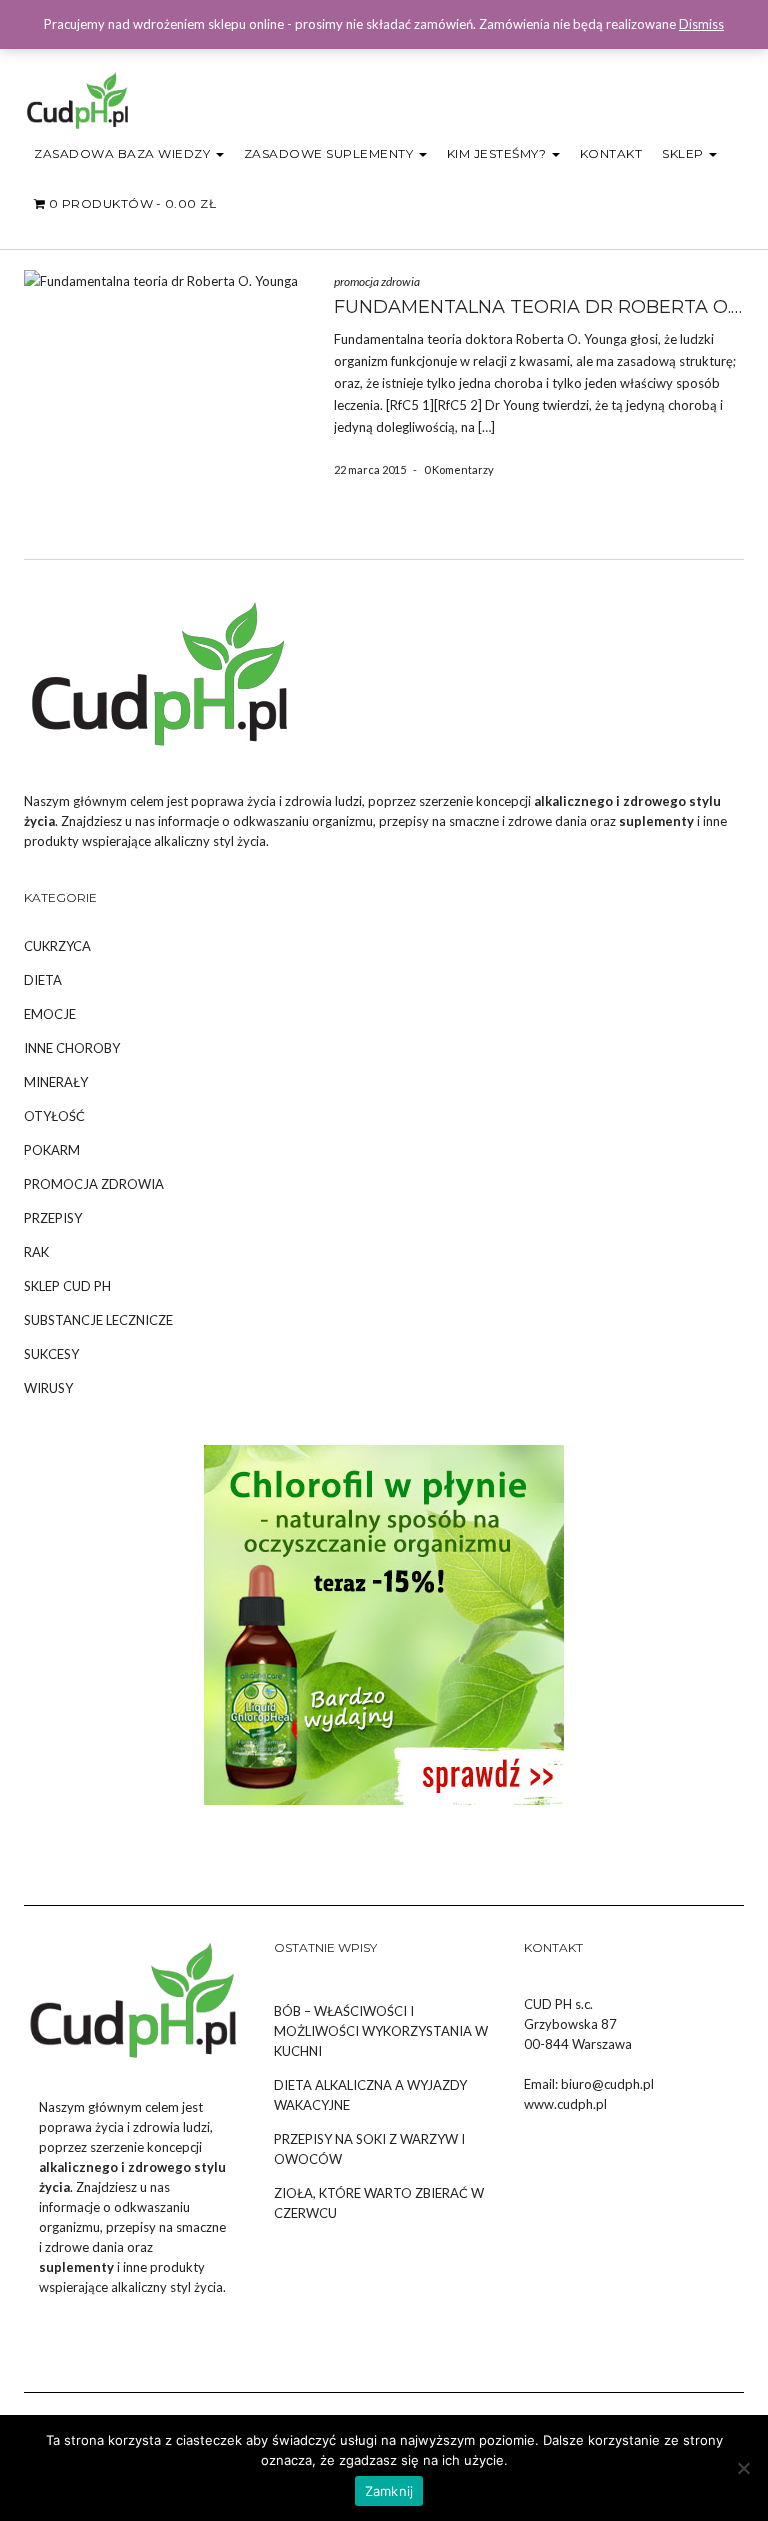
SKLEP (684, 153)
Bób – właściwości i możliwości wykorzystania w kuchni (381, 2031)
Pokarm (52, 1150)
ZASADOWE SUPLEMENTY (330, 153)
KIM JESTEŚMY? (498, 153)
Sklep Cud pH (67, 1286)
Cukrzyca (57, 946)
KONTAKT (611, 153)
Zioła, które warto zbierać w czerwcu (379, 2203)
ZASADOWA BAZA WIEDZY (124, 153)
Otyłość (54, 1116)
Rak (36, 1252)
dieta (43, 980)
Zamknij (389, 2491)
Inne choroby (72, 1048)
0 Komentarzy (459, 469)
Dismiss (701, 24)
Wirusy (48, 1388)
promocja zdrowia (377, 281)
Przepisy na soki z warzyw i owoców (369, 2149)
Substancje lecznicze (98, 1320)
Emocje (50, 1014)
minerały (56, 1082)
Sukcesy (51, 1354)
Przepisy (53, 1218)
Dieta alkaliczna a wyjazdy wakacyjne (370, 2095)
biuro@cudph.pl (607, 2084)
